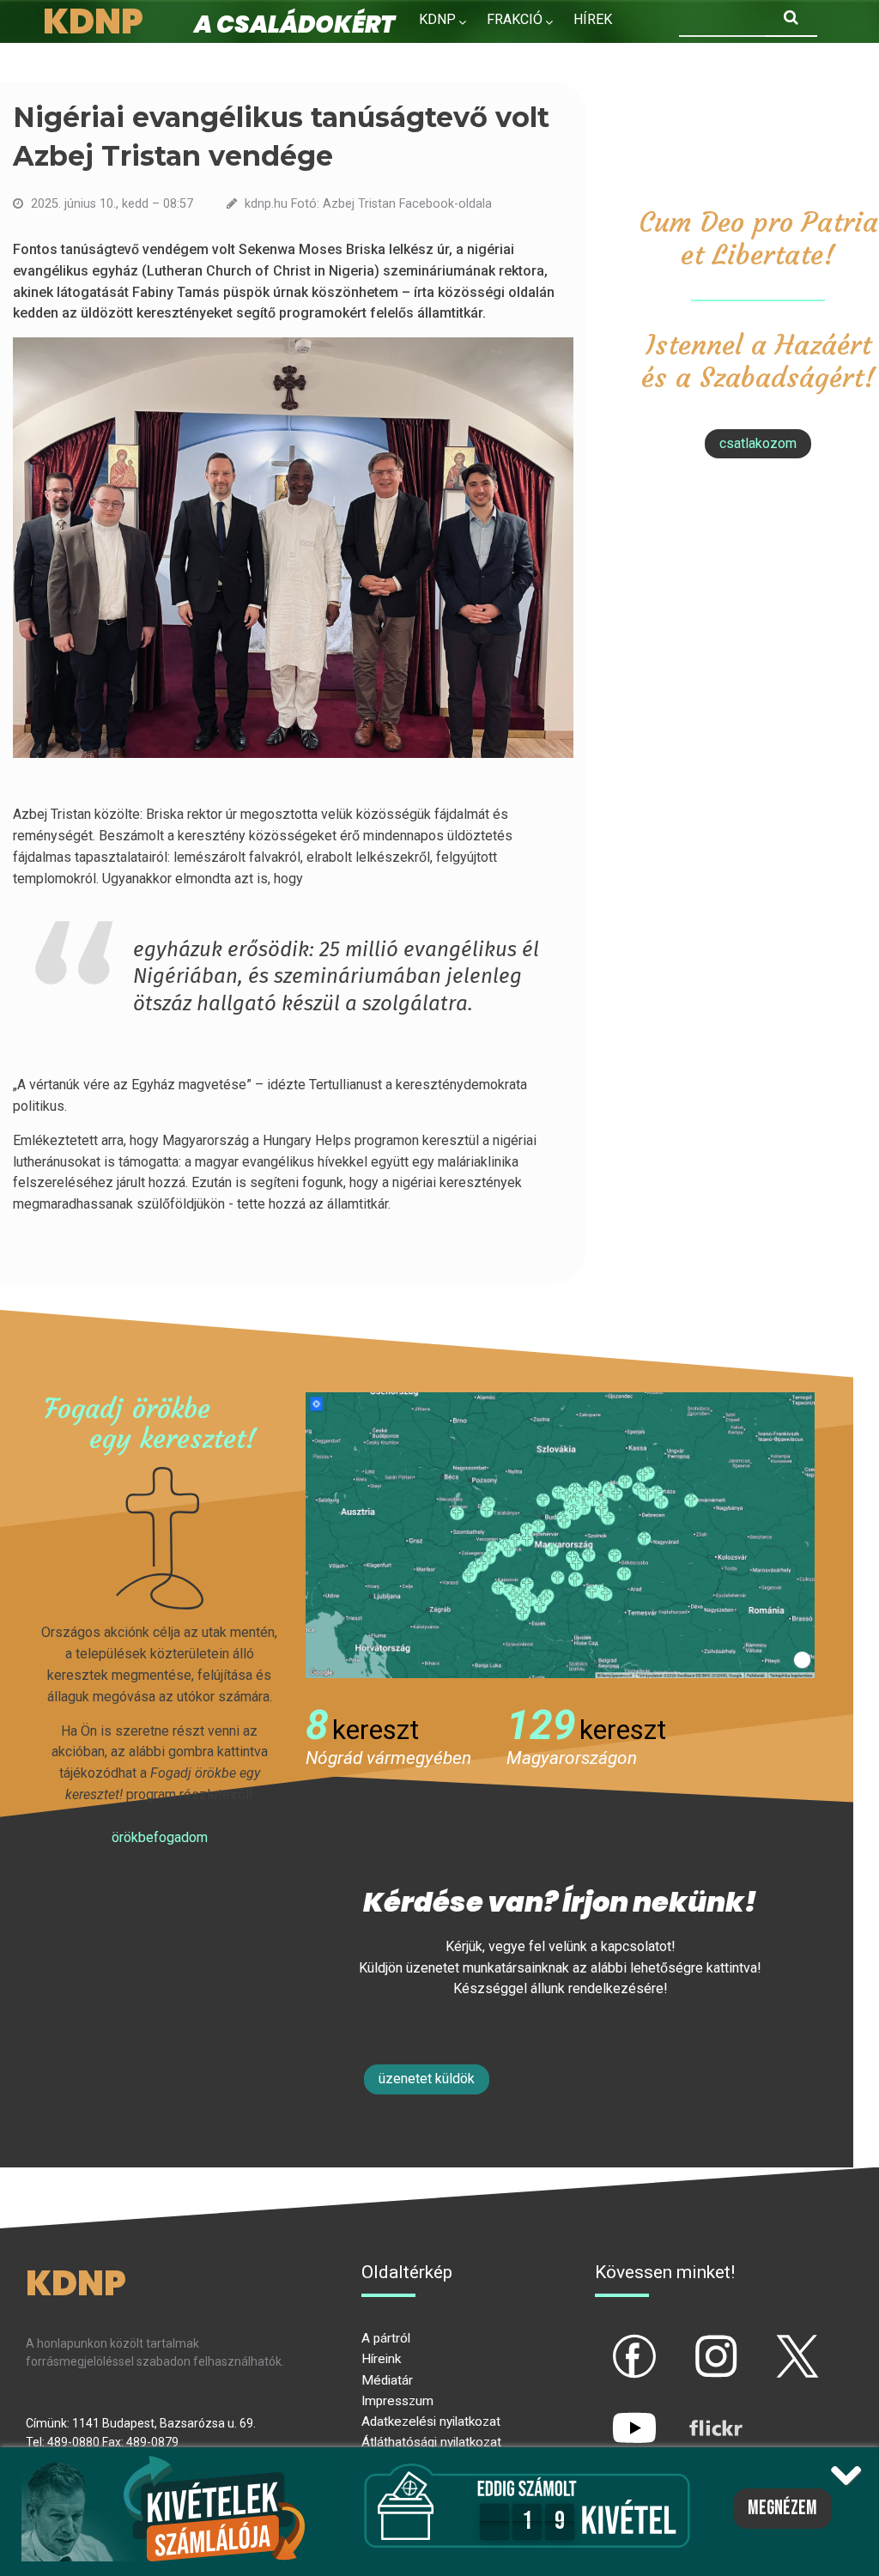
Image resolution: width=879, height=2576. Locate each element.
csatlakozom (758, 443)
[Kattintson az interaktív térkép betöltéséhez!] (560, 1534)
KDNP (437, 19)
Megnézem (782, 2508)
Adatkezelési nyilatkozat (431, 2421)
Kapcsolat (553, 56)
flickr (694, 2414)
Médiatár (387, 2380)
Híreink (381, 2359)
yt (605, 2414)
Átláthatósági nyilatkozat (431, 2442)
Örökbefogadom (160, 1837)
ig (686, 2342)
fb (606, 2342)
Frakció (515, 19)
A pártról (386, 2338)
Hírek (593, 19)
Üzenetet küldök (427, 2079)
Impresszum (397, 2401)
